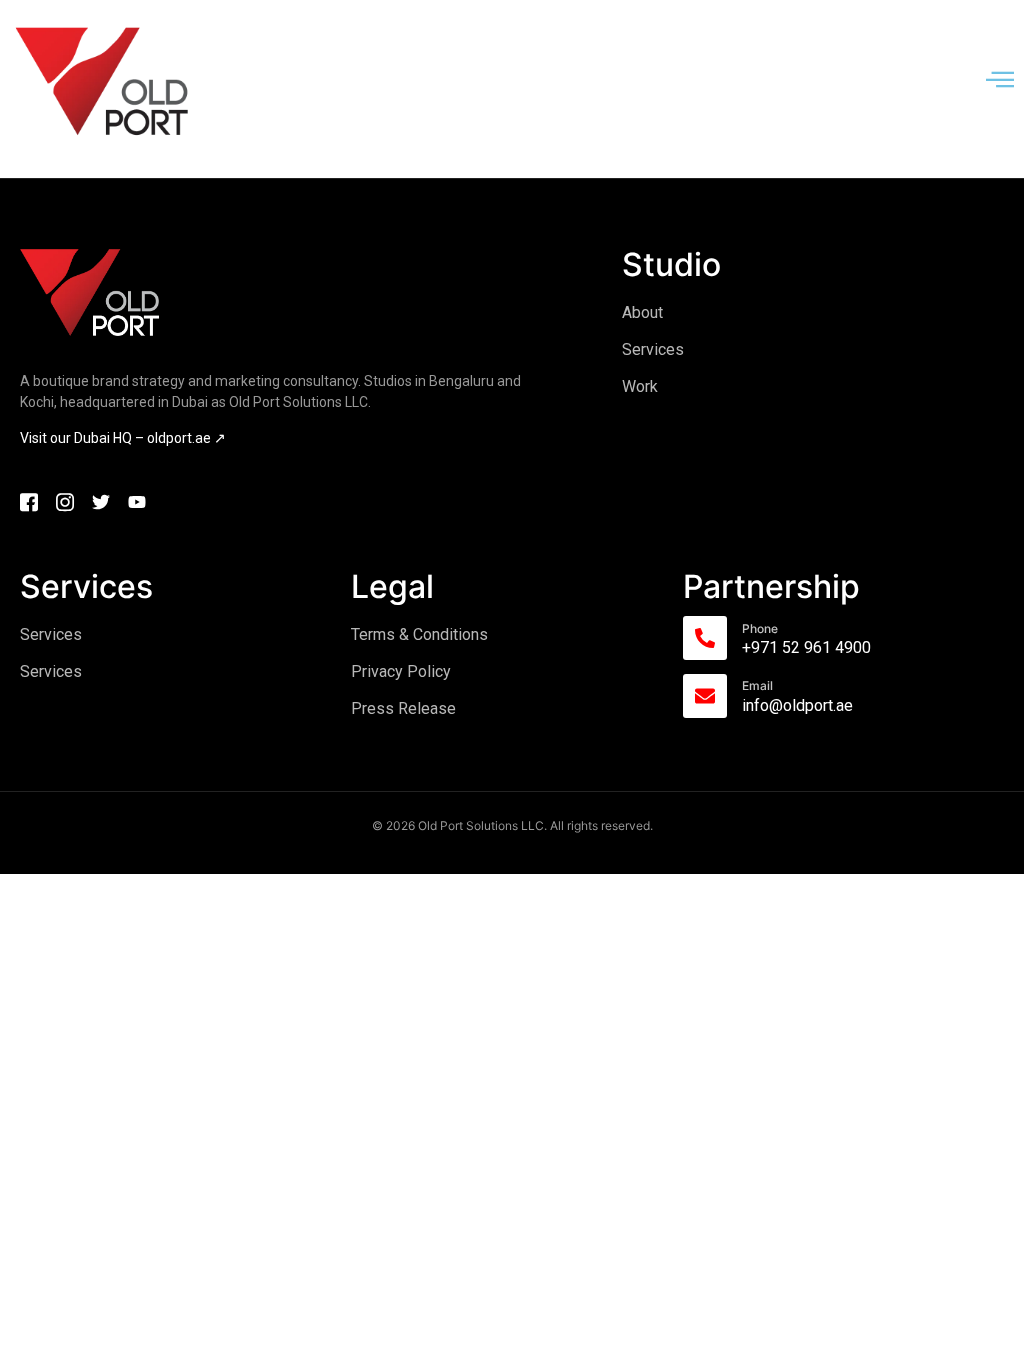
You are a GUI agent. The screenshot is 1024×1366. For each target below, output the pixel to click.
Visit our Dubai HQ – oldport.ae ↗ (123, 438)
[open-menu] (1000, 81)
